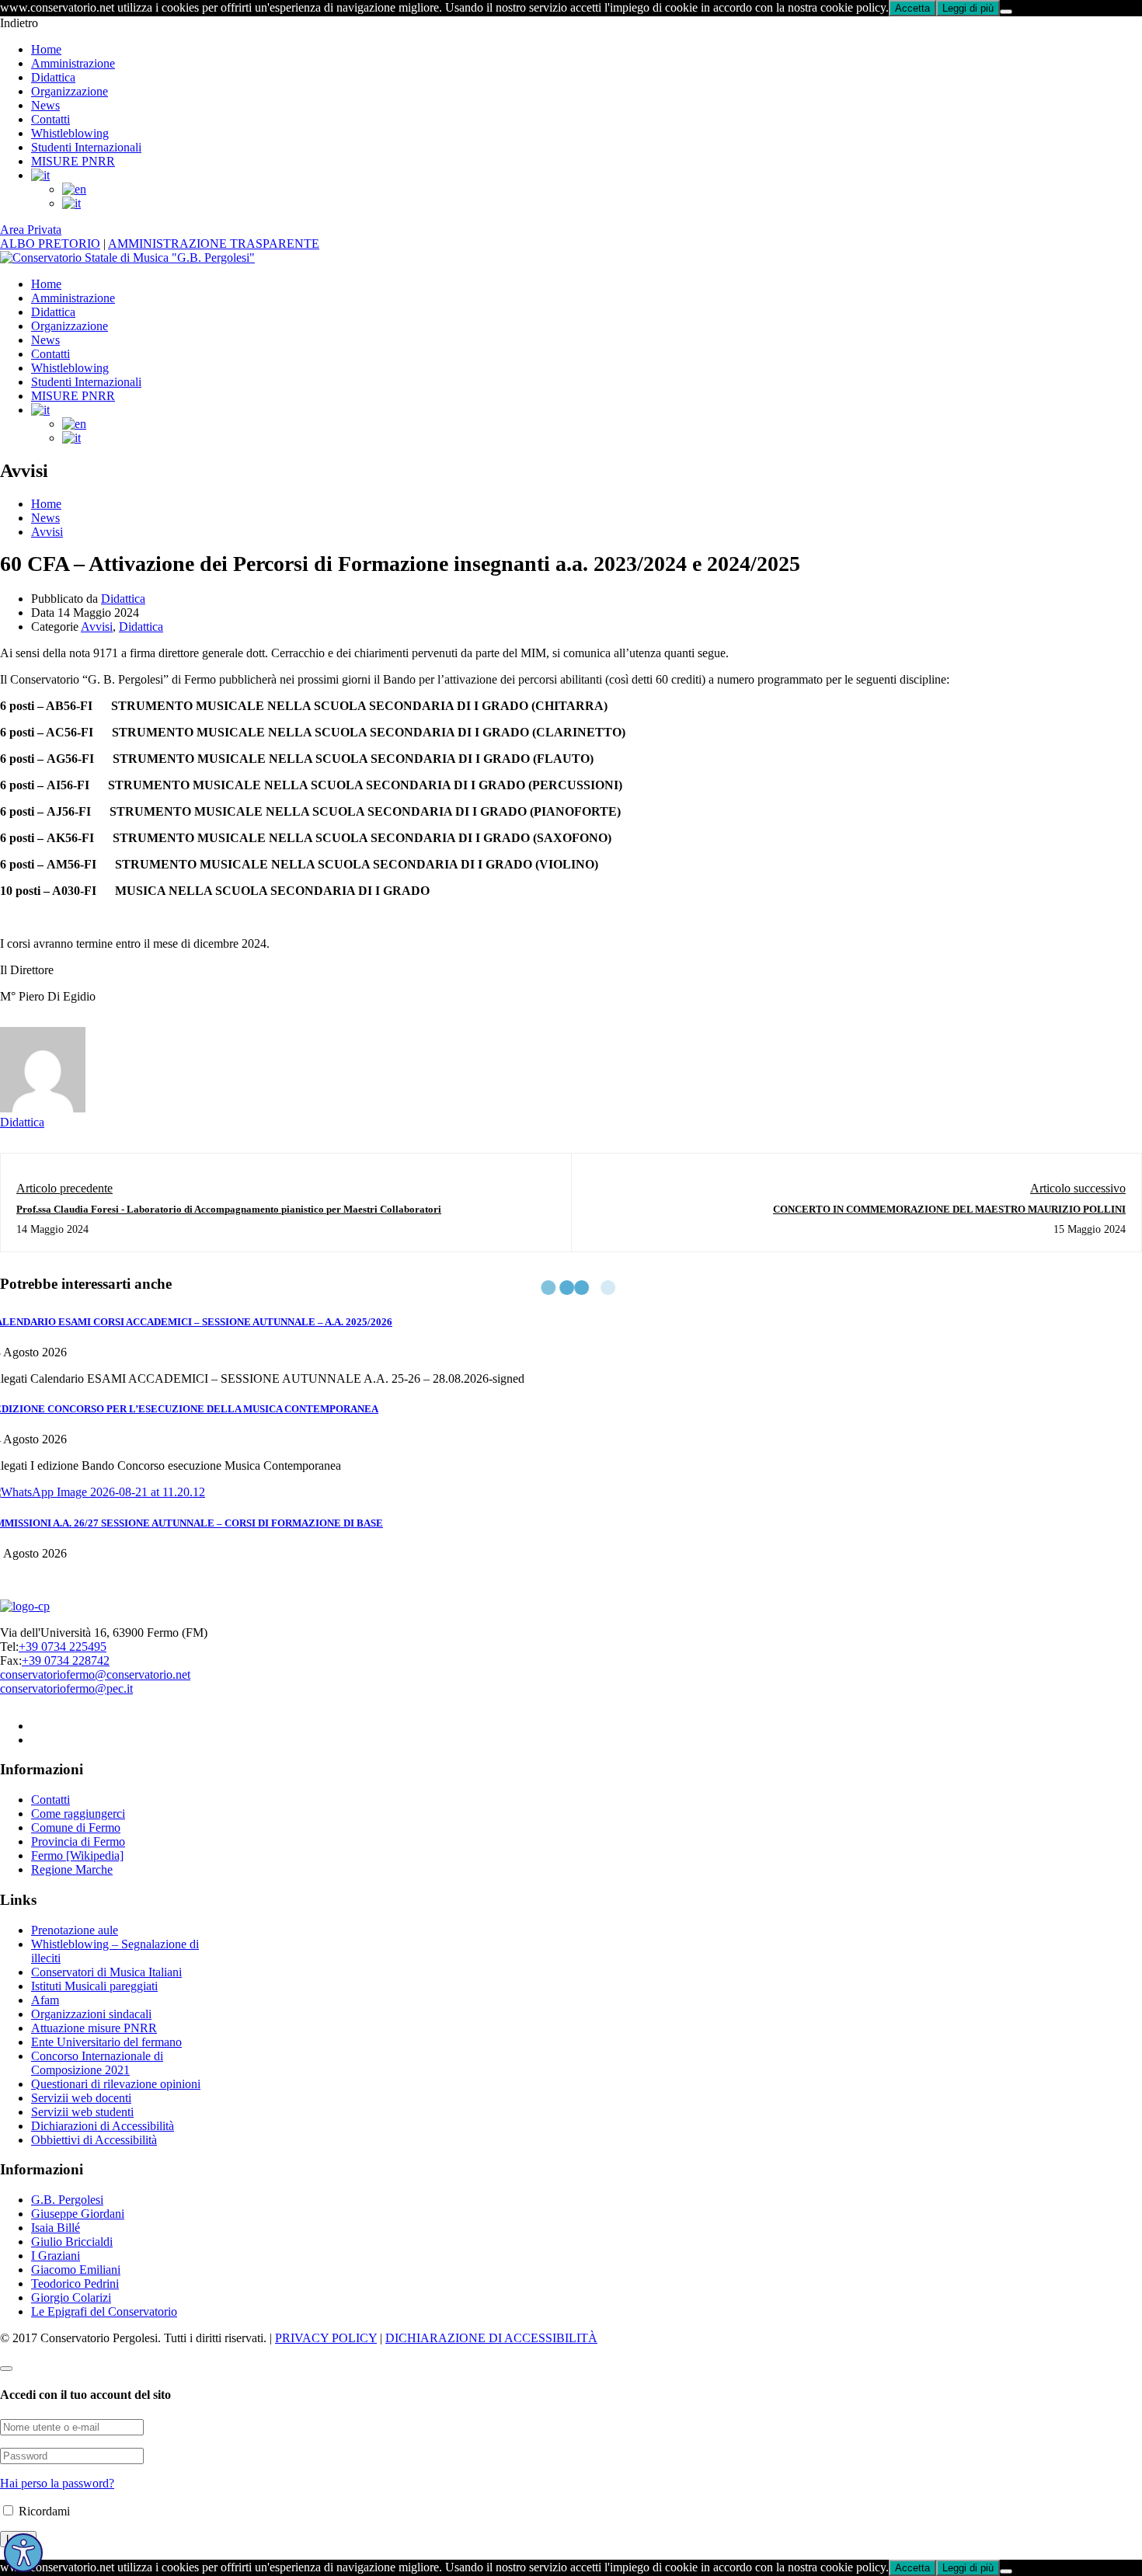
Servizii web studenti (82, 2112)
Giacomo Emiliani (76, 2270)
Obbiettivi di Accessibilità (94, 2140)
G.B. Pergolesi (67, 2200)
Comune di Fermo (76, 1828)
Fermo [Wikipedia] (77, 1855)
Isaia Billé (56, 2228)
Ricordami (43, 2511)
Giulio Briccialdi (72, 2242)
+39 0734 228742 (66, 1660)
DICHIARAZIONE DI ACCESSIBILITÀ (491, 2338)
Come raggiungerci (78, 1814)
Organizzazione (70, 91)
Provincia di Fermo (78, 1841)
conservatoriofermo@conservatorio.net (95, 1674)
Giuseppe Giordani (78, 2214)
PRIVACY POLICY (326, 2338)
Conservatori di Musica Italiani (106, 1972)
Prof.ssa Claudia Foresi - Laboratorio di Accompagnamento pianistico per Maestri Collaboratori (229, 1209)
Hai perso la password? (57, 2483)
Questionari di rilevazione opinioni (116, 2084)
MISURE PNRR (73, 161)
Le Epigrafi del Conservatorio (104, 2311)
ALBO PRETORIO (50, 244)
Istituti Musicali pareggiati (94, 1986)
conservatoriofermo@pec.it (66, 1688)
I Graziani (56, 2256)
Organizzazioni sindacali (91, 2014)
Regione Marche (72, 1869)
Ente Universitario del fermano (106, 2042)
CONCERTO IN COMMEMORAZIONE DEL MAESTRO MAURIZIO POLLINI (949, 1209)
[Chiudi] (1006, 12)
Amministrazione (73, 63)
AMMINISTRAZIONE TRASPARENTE (214, 244)
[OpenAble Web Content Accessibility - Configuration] (23, 2553)
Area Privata (31, 230)
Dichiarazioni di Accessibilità (103, 2126)
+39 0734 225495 (63, 1647)
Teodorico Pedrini (75, 2284)
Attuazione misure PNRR (94, 2028)
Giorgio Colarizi (71, 2298)
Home (46, 49)
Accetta (912, 8)
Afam (45, 2000)
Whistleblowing (70, 133)
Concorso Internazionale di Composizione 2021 (97, 2063)
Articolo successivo (1078, 1188)
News (45, 105)
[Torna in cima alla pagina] (6, 2369)
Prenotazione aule (75, 1930)
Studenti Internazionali (86, 147)
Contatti (50, 119)
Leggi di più (968, 8)
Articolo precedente (64, 1188)
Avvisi (47, 532)
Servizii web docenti (81, 2098)
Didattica (53, 77)
